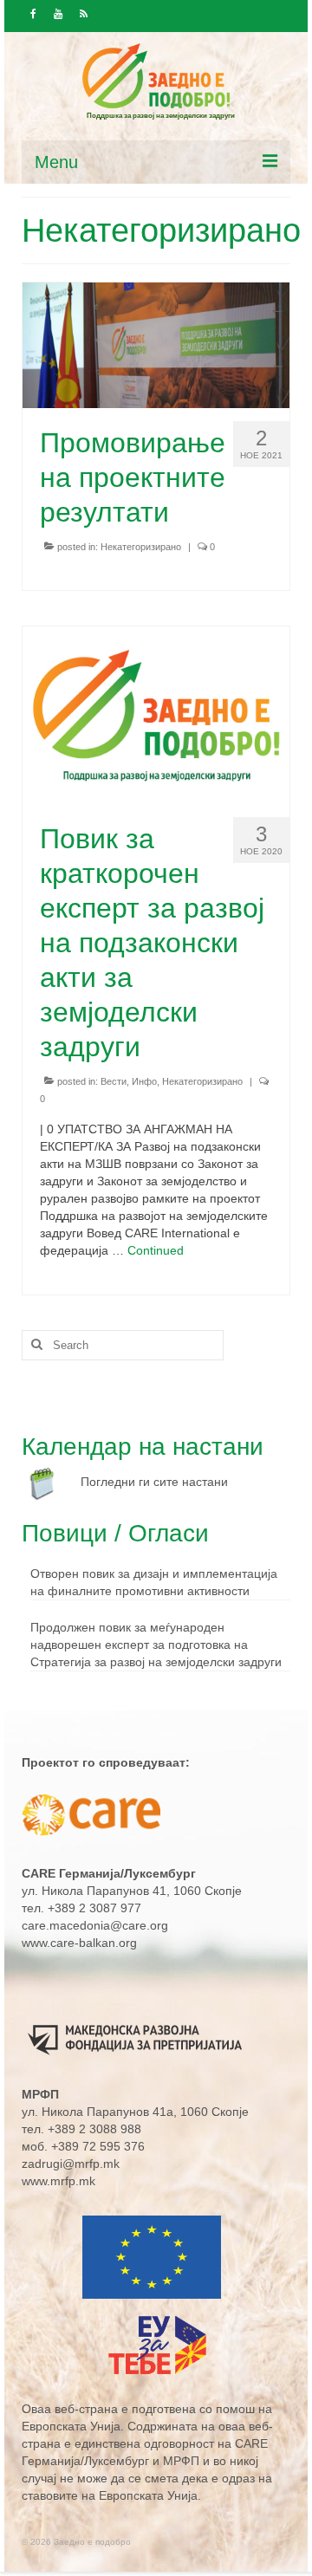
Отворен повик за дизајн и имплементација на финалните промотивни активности (154, 1582)
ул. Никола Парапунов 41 (94, 1891)
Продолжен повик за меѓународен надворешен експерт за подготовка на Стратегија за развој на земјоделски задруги (156, 1645)
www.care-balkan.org (79, 1943)
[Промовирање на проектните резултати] (156, 344)
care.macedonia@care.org (95, 1925)
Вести (114, 1081)
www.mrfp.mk (58, 2181)
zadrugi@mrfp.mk (71, 2164)
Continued (156, 1250)
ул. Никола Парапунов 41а (97, 2112)
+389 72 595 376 (98, 2146)
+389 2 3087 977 (94, 1908)
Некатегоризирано (141, 547)
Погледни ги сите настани (154, 1482)
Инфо (144, 1081)
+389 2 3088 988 (94, 2129)
